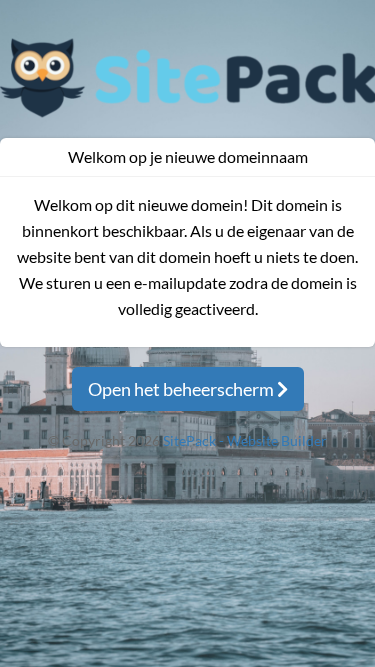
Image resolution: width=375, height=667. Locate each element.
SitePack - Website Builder (245, 440)
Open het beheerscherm (182, 389)
